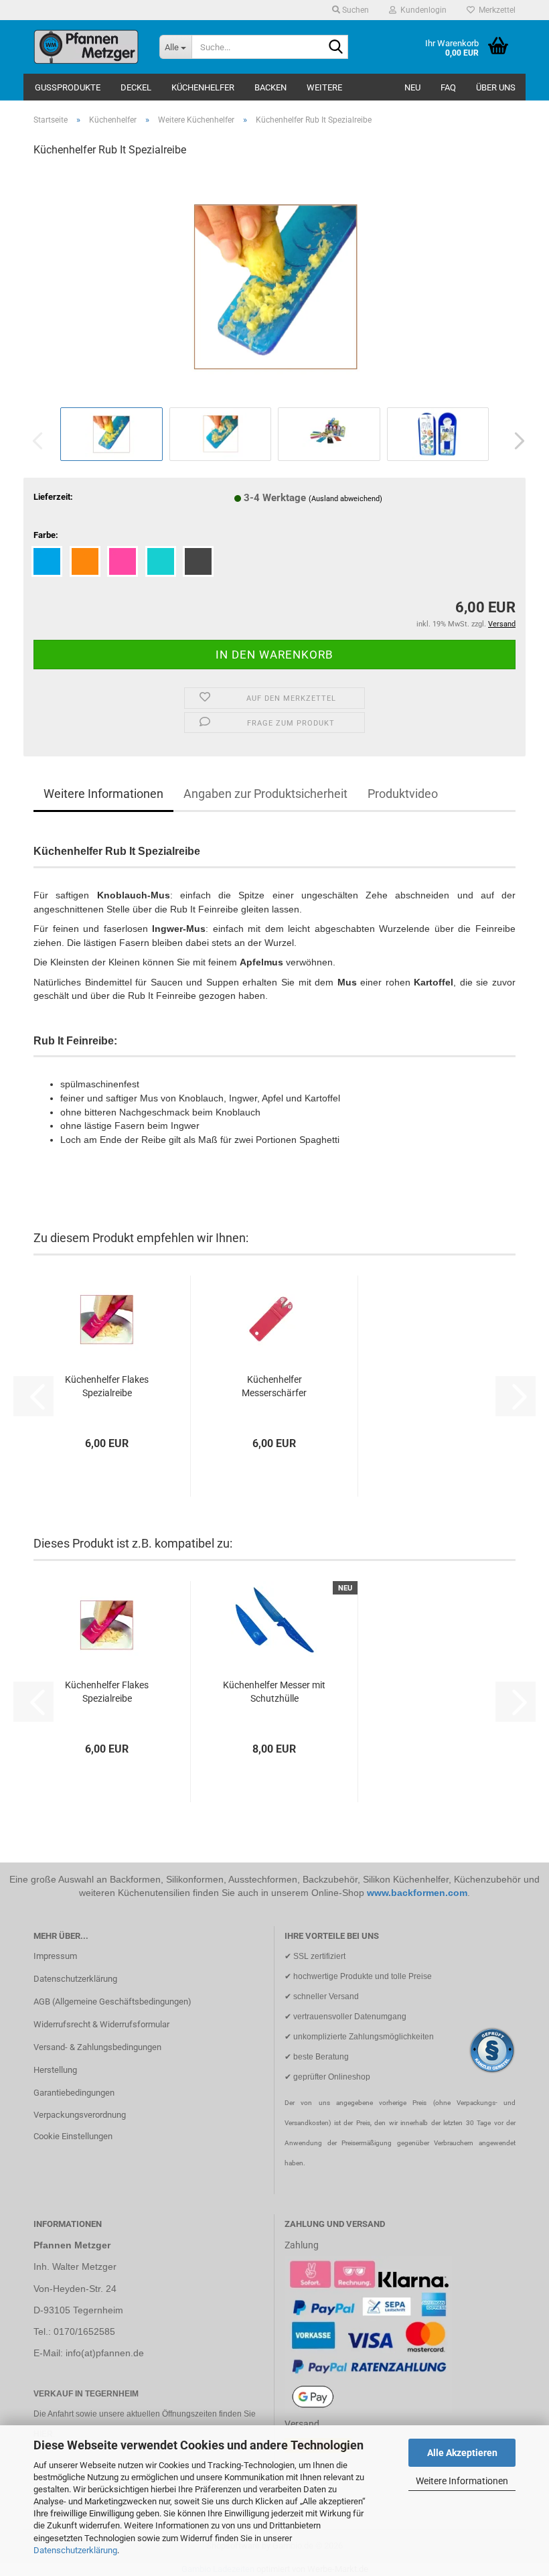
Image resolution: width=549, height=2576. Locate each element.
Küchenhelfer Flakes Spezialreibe (107, 1386)
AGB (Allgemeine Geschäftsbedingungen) (112, 2002)
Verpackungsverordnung (80, 2115)
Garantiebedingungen (74, 2093)
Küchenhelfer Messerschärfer (274, 1386)
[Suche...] (335, 48)
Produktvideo (403, 794)
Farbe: (46, 535)
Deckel (136, 87)
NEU (412, 87)
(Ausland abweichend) (345, 499)
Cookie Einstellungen (73, 2136)
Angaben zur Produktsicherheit (265, 794)
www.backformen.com (417, 1893)
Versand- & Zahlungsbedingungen (97, 2047)
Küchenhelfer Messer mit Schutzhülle (274, 1692)
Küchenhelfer (203, 87)
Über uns (496, 87)
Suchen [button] (355, 10)
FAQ (448, 87)
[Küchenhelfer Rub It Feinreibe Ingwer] (275, 286)
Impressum (55, 1956)
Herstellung (55, 2070)
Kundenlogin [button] (421, 10)
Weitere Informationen (462, 2481)
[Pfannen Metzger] (86, 47)
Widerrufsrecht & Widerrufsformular (101, 2024)
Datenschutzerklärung (75, 2550)
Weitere (324, 87)
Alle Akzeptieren (462, 2453)
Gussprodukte (68, 87)
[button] (516, 441)
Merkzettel (495, 10)
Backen (270, 87)
